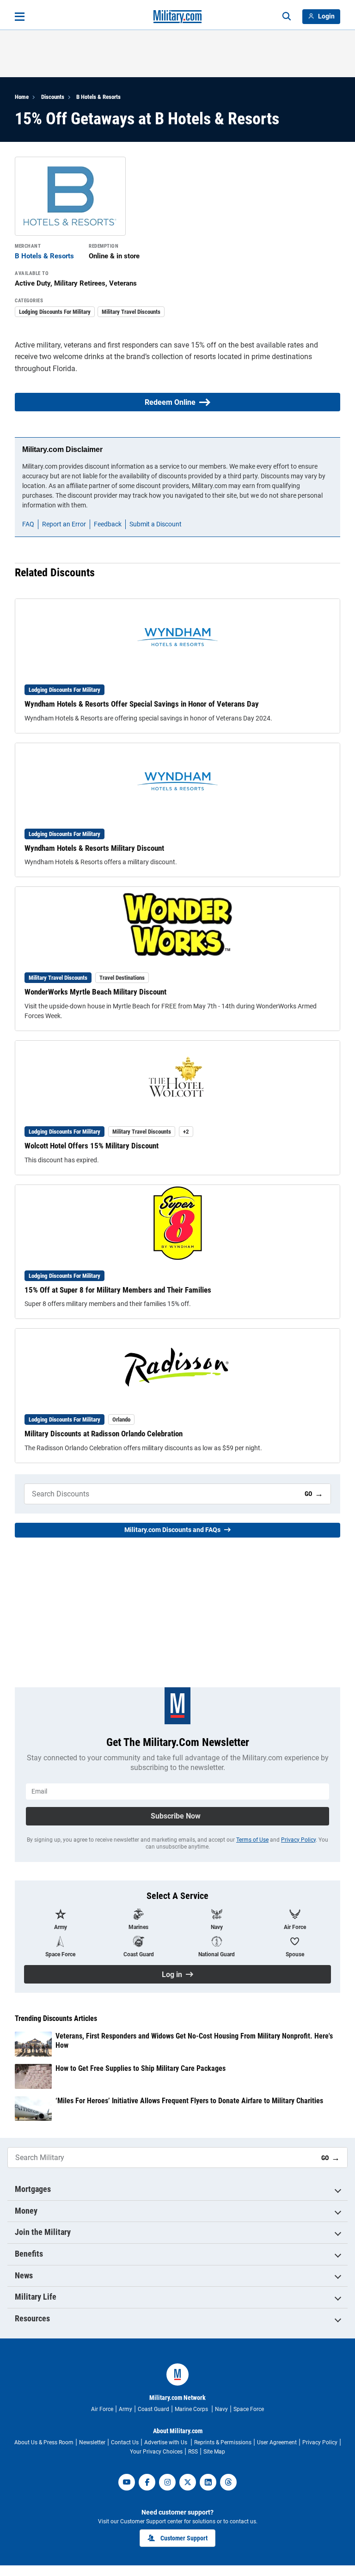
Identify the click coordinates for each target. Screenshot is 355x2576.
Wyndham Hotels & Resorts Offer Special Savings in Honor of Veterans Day (142, 704)
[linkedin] (208, 2482)
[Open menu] (20, 17)
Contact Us (125, 2442)
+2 (186, 1132)
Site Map (214, 2452)
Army (125, 2409)
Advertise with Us (166, 2442)
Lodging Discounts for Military (55, 312)
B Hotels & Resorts (98, 97)
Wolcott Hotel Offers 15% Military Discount (92, 1146)
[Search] (287, 17)
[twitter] (188, 2482)
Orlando (121, 1419)
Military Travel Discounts (131, 312)
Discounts (53, 97)
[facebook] (147, 2482)
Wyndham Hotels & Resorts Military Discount (94, 848)
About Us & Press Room (44, 2442)
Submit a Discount (156, 524)
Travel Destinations (122, 978)
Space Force (249, 2409)
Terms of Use (252, 1840)
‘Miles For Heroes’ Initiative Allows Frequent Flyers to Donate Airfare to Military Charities (189, 2101)
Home (22, 97)
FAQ (28, 524)
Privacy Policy (298, 1840)
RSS (193, 2452)
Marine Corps (192, 2409)
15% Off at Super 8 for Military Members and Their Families (118, 1290)
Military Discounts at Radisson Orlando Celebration (104, 1434)
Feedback (108, 524)
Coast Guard (153, 2409)
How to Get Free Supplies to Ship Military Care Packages (141, 2068)
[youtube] (127, 2482)
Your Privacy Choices (156, 2452)
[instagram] (167, 2482)
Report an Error (64, 524)
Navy (221, 2409)
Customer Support (184, 2538)
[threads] (228, 2482)
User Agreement (277, 2442)
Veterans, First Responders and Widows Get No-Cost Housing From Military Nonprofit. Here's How (194, 2040)
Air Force (102, 2409)
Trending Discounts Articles (56, 2019)
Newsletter (92, 2442)
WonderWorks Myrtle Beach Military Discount (95, 992)
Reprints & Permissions (223, 2442)
